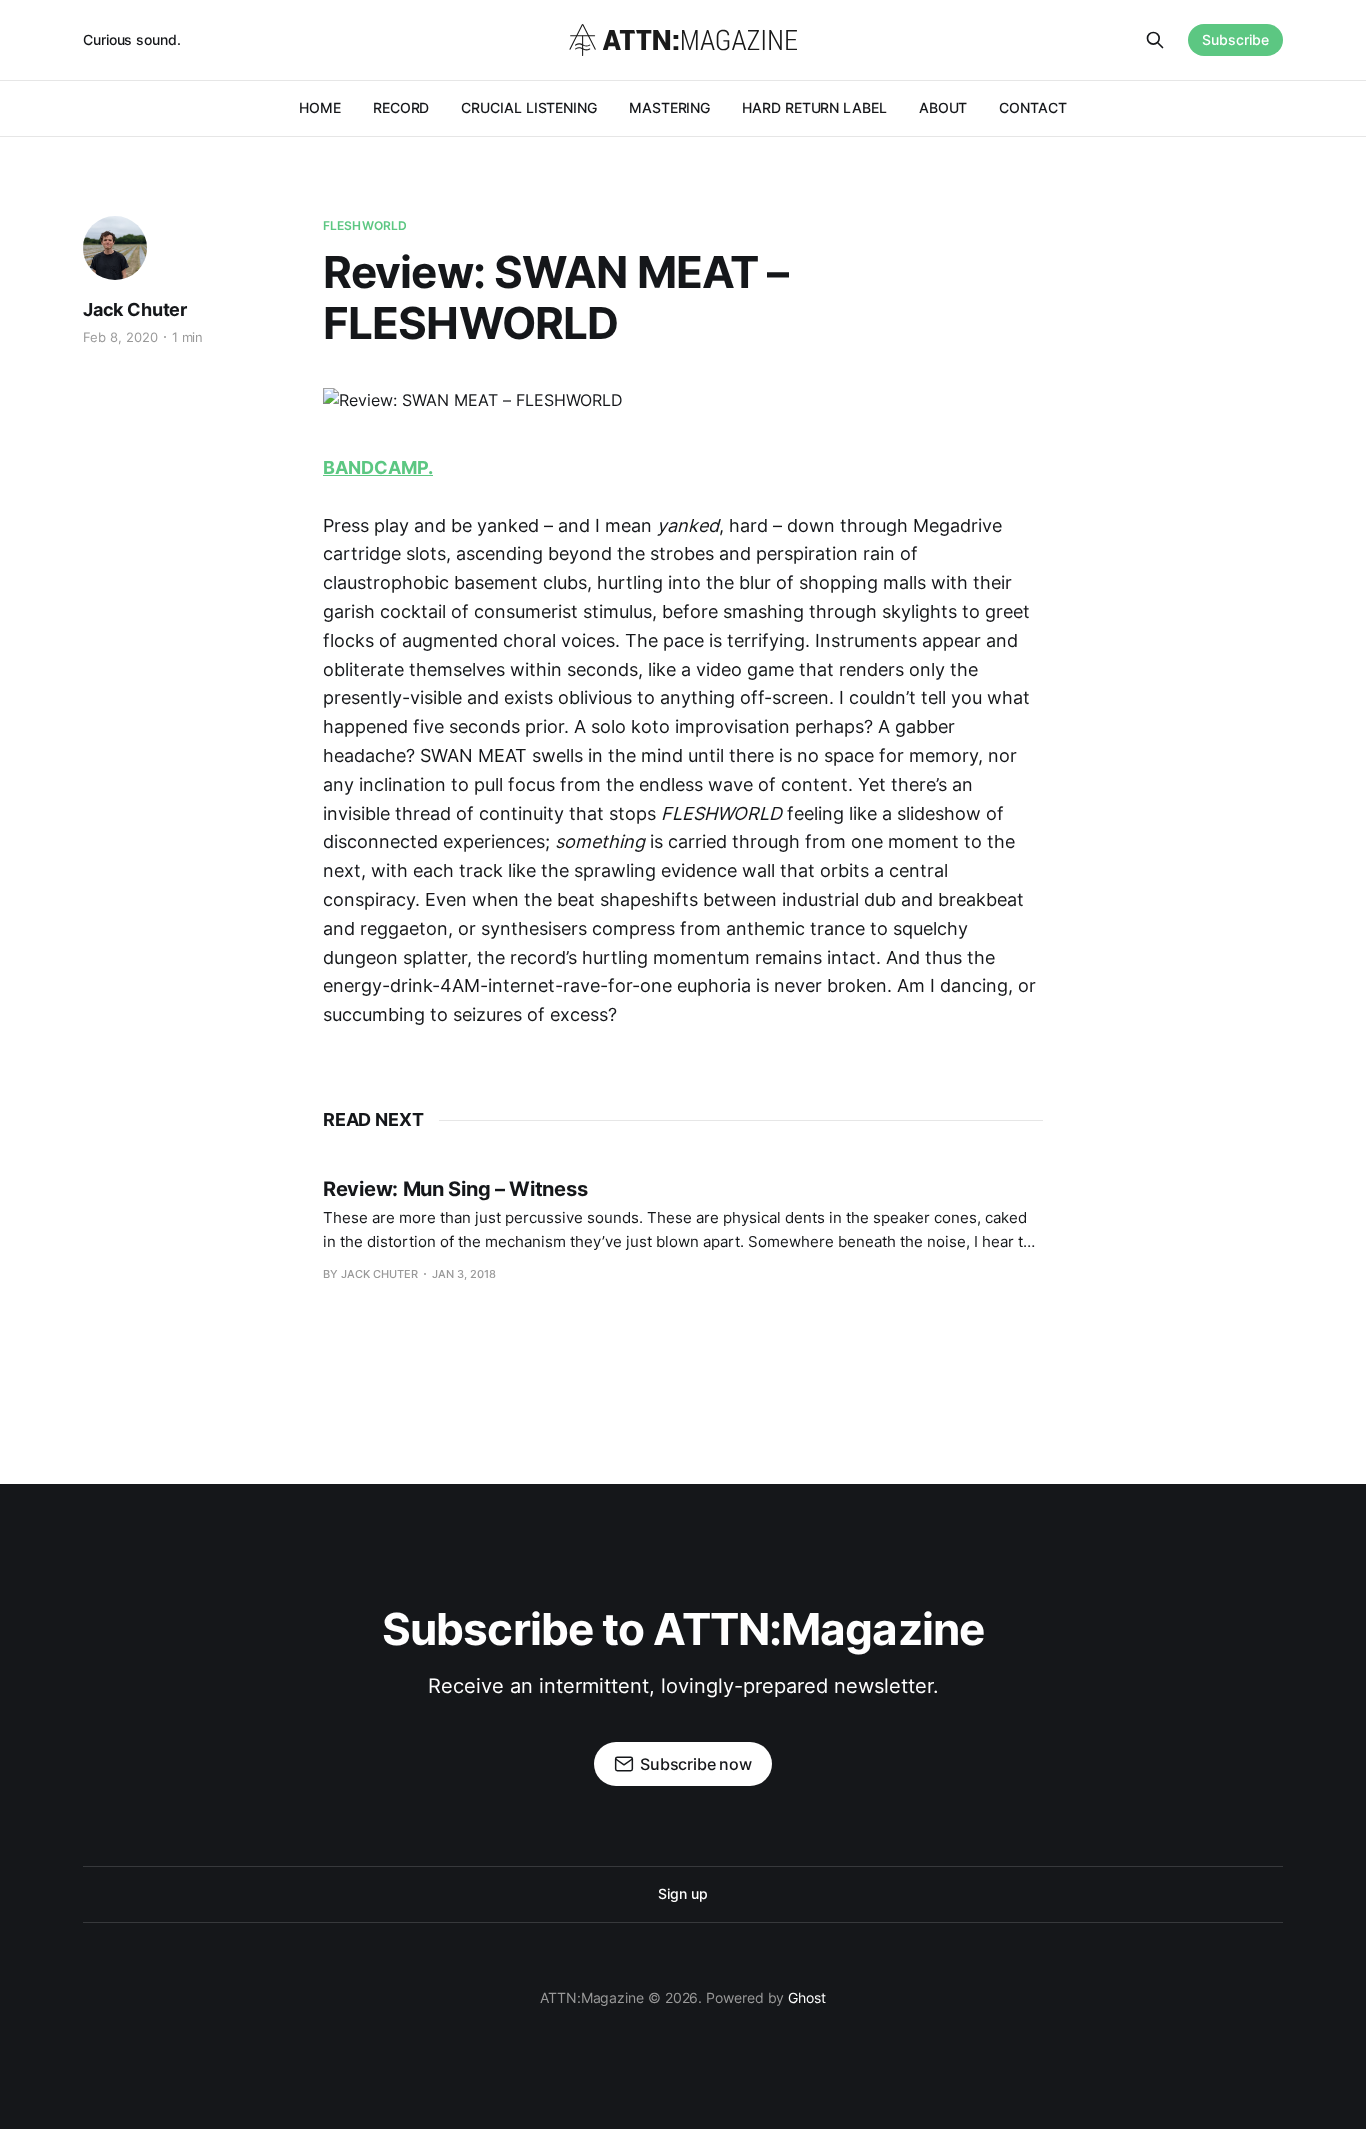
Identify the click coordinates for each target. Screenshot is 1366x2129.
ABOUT (943, 107)
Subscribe (1235, 39)
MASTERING (669, 107)
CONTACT (1032, 107)
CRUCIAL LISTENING (529, 107)
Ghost (807, 1997)
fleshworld (365, 225)
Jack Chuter (135, 309)
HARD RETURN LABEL (814, 107)
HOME (320, 107)
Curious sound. (132, 39)
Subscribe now (696, 1764)
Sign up (682, 1893)
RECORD (401, 107)
